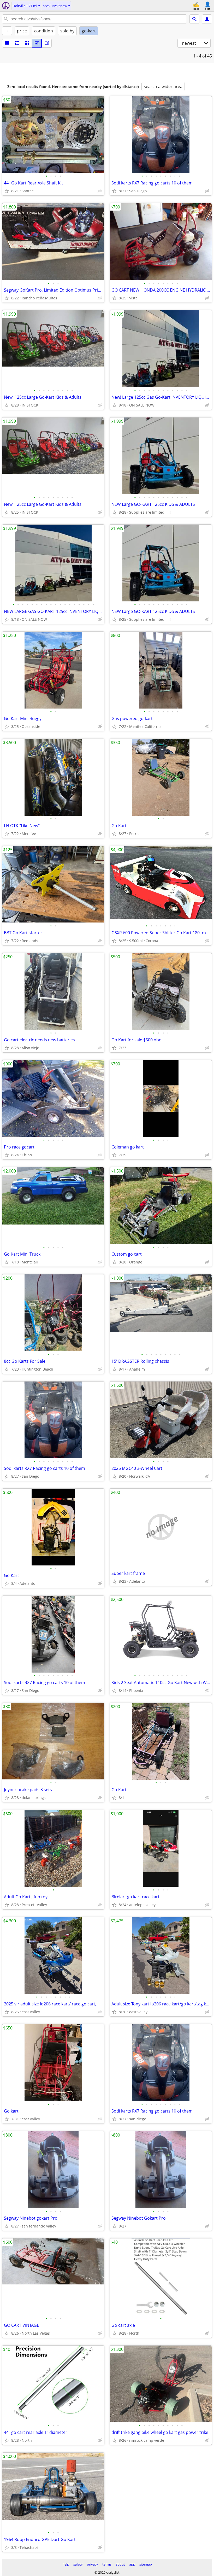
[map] (47, 43)
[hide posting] (100, 191)
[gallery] (37, 43)
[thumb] (17, 43)
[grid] (27, 43)
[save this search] (207, 19)
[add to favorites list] (7, 191)
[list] (7, 43)
